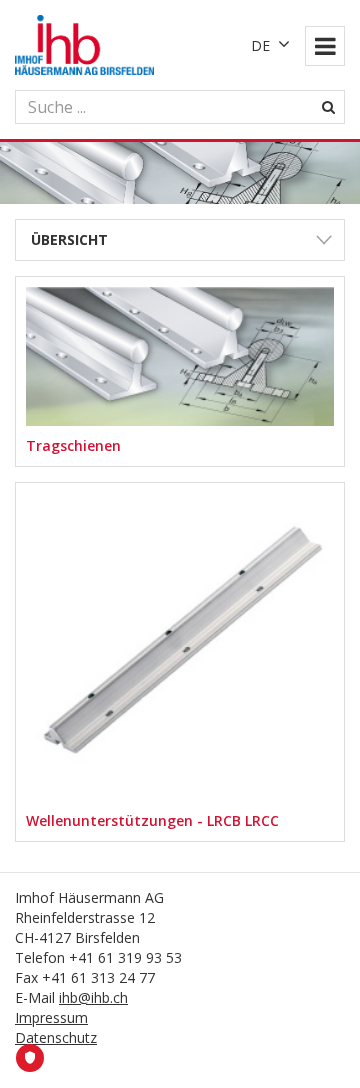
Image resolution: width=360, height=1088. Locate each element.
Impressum (51, 1017)
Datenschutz (56, 1037)
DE (260, 45)
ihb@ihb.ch (93, 997)
